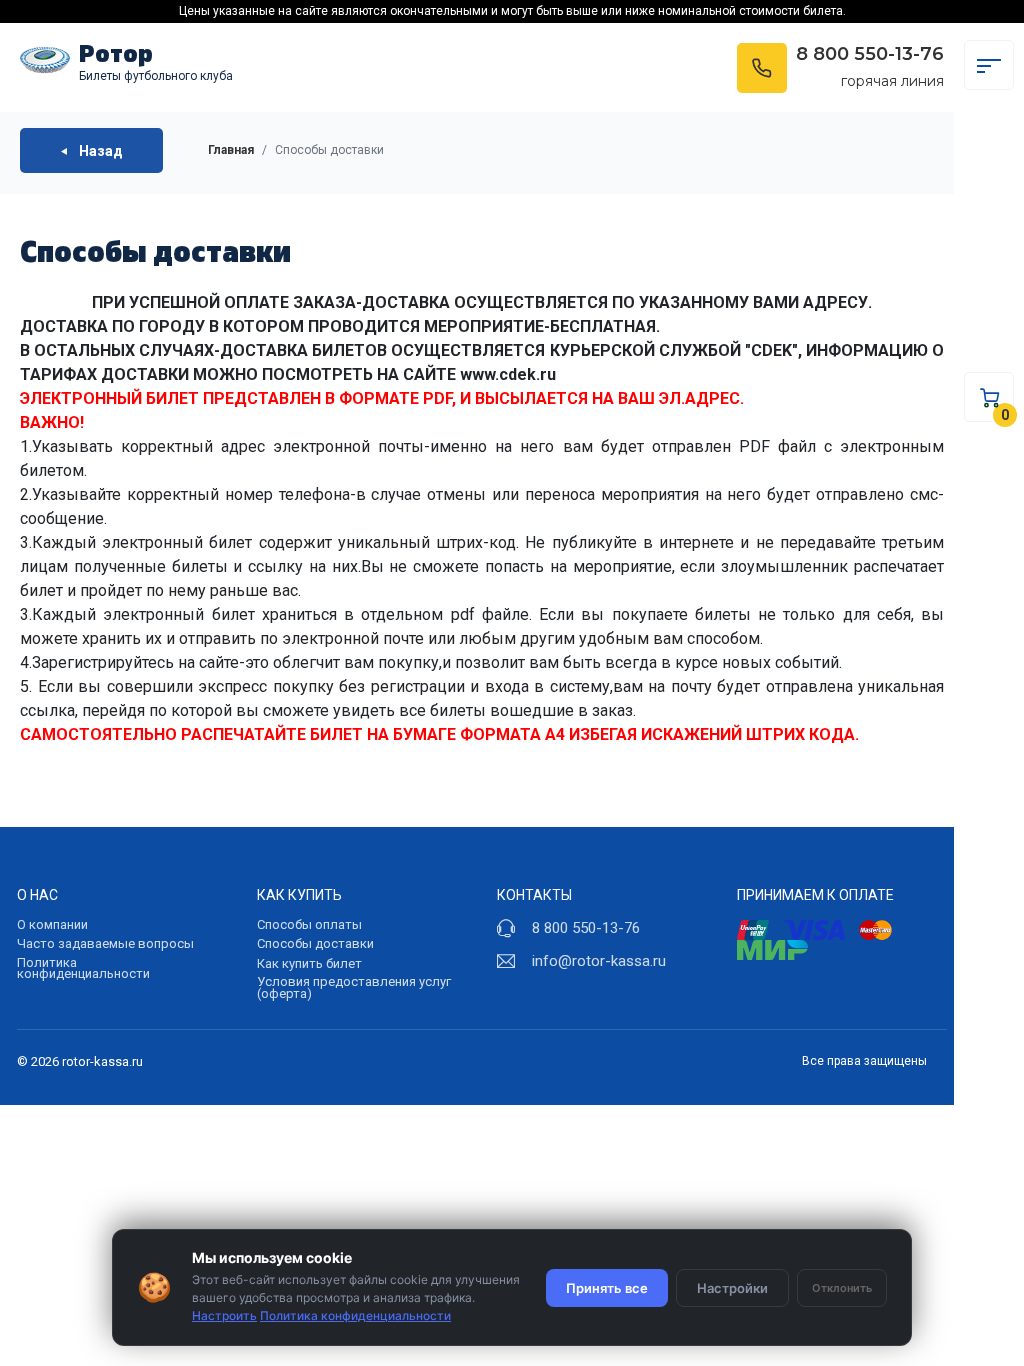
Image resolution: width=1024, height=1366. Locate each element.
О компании (52, 924)
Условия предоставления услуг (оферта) (354, 988)
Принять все (607, 1288)
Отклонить (842, 1288)
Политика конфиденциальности (83, 969)
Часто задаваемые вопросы (105, 943)
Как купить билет (309, 963)
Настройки (732, 1288)
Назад (99, 150)
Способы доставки (315, 943)
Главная (231, 150)
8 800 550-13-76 (870, 54)
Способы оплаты (309, 924)
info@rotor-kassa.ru (599, 961)
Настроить (224, 1315)
